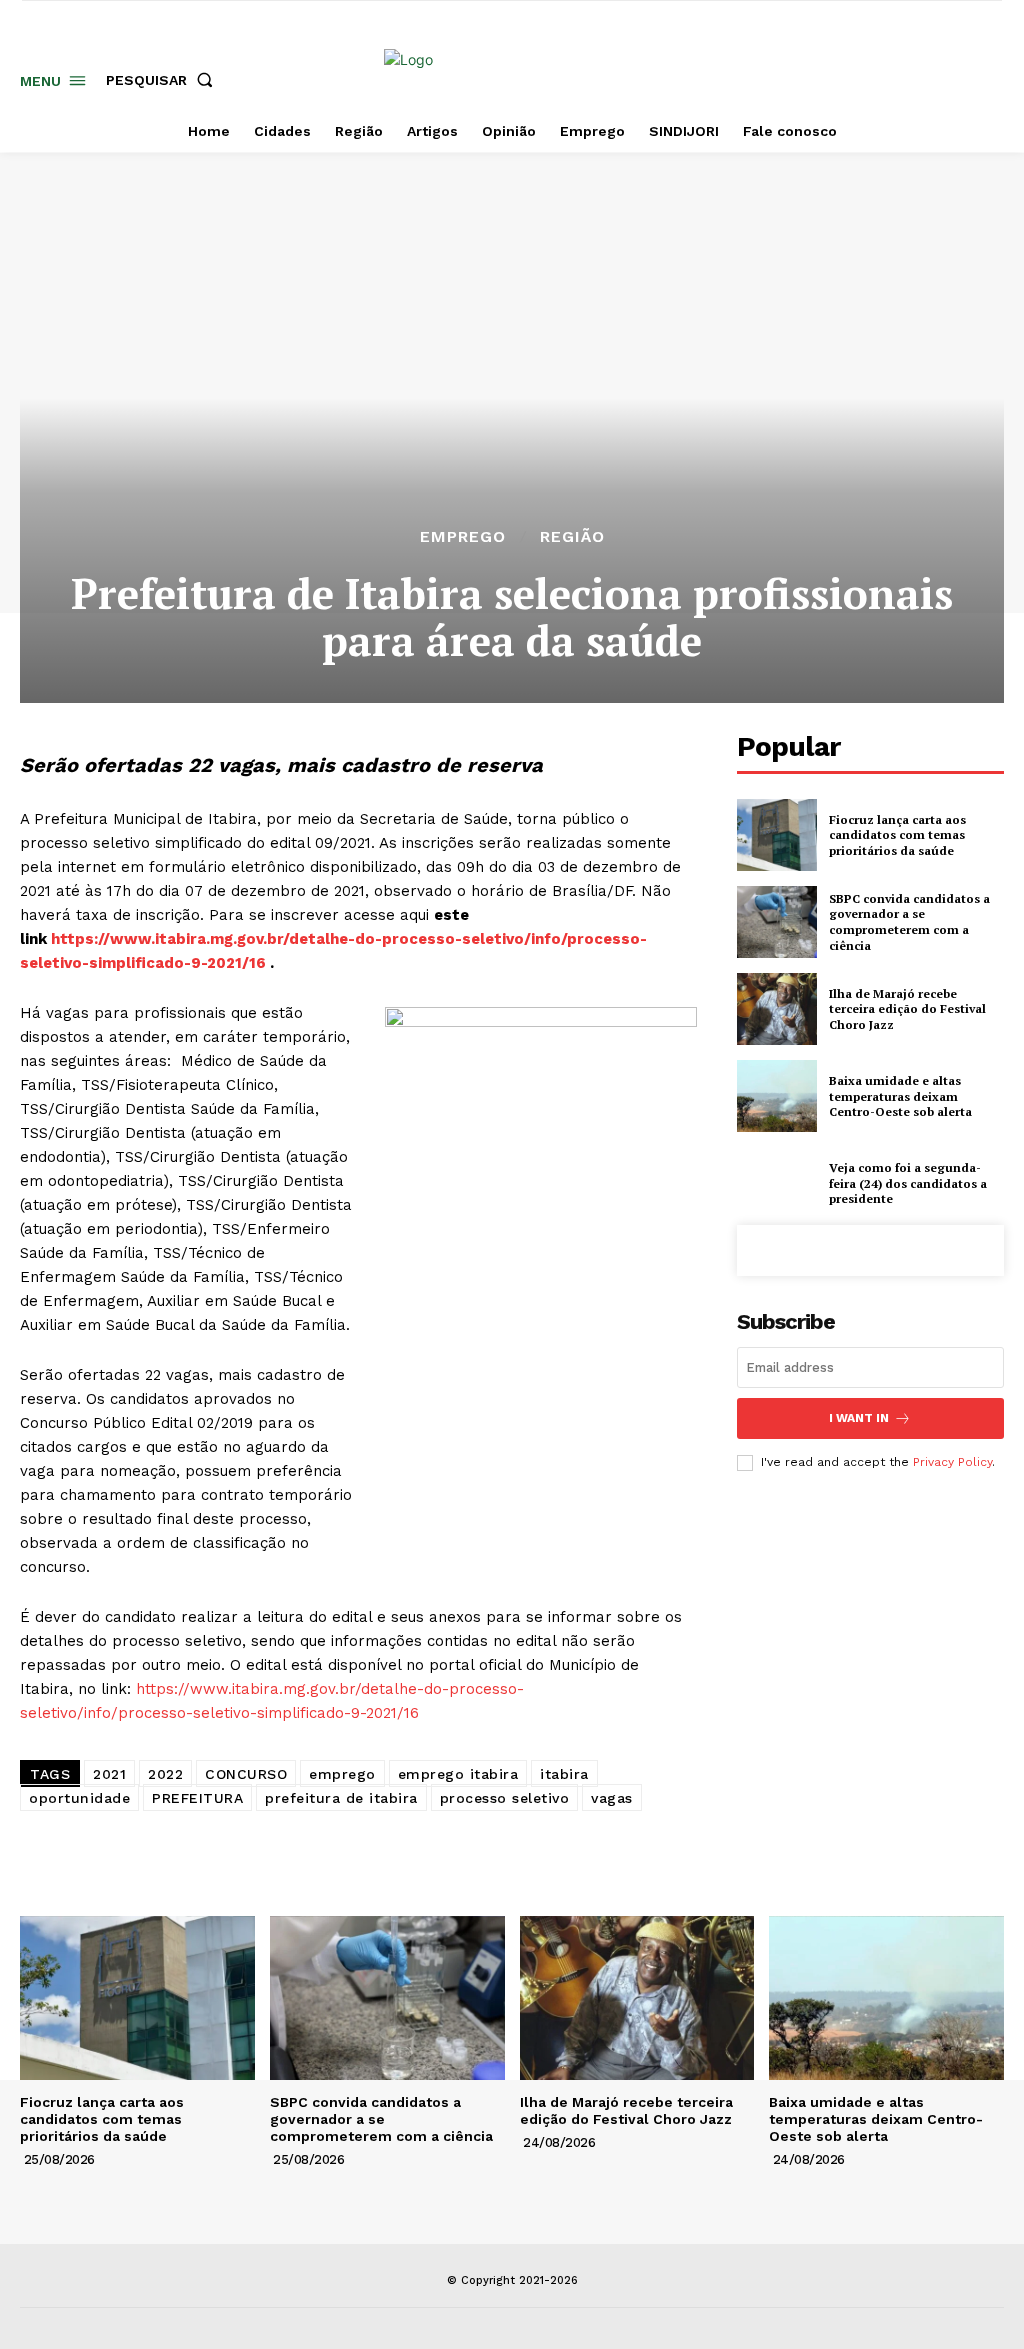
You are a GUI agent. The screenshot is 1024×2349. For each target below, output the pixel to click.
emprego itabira (458, 1774)
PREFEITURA (197, 1798)
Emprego (463, 537)
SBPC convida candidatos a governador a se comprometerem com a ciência (909, 922)
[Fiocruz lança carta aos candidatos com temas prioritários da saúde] (777, 835)
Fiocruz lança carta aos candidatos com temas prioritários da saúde (897, 835)
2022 (165, 1774)
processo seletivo (505, 1798)
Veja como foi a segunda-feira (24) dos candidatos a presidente (908, 1183)
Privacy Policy (952, 1462)
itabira (564, 1774)
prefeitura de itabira (341, 1798)
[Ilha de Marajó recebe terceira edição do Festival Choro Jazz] (777, 1009)
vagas (612, 1798)
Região (572, 537)
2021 (109, 1774)
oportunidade (79, 1798)
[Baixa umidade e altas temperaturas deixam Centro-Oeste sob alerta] (777, 1096)
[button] (163, 80)
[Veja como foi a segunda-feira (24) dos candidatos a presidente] (777, 1183)
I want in (859, 1418)
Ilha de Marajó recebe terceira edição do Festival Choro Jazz (907, 1009)
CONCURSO (246, 1774)
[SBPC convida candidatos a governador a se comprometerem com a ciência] (777, 922)
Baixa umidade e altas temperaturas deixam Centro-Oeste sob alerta (900, 1096)
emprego (342, 1774)
